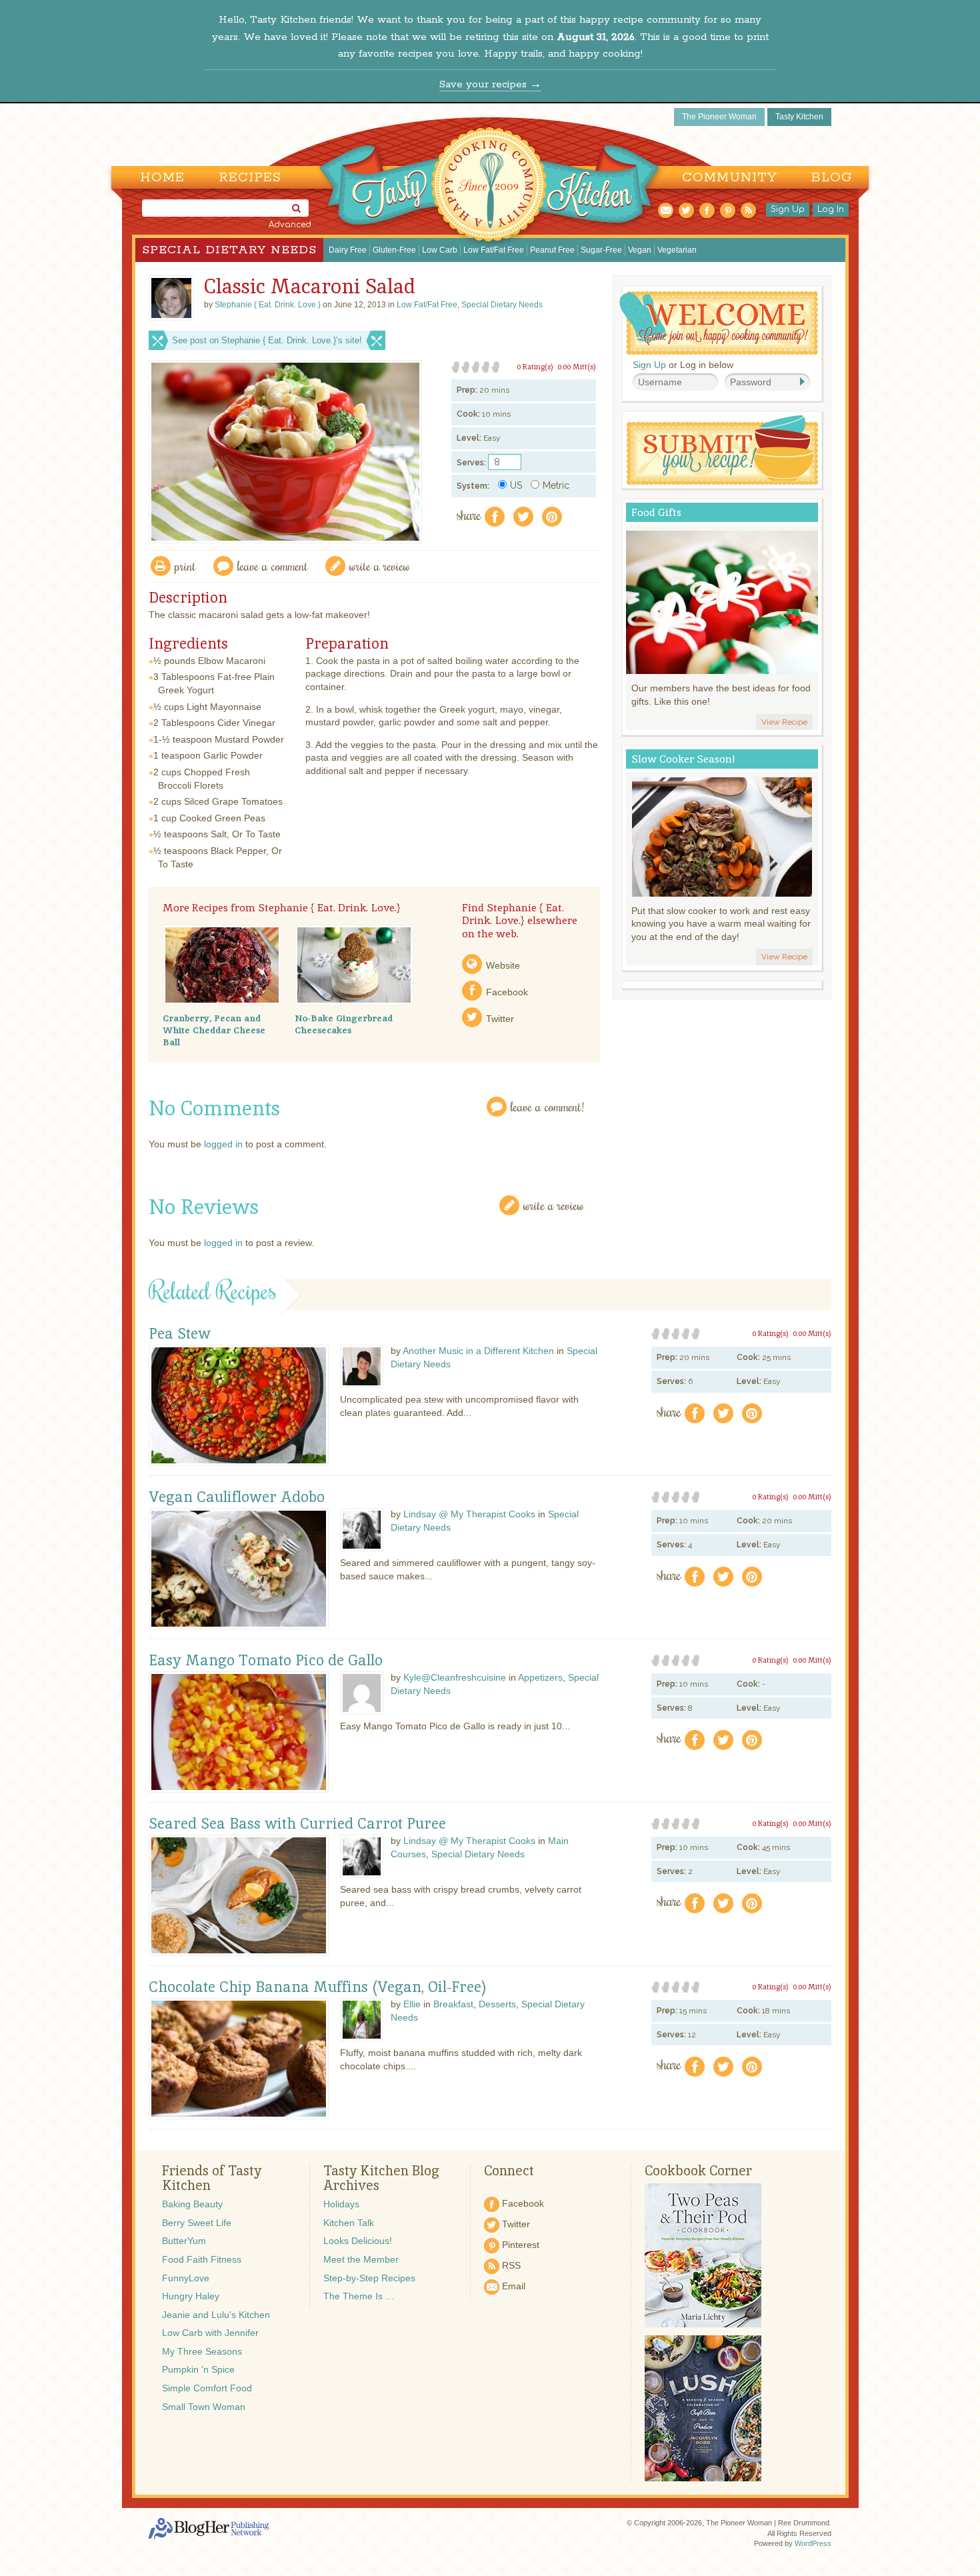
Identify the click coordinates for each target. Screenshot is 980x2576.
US (516, 485)
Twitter (500, 1019)
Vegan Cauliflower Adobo (237, 1497)
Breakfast (453, 2004)
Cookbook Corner (698, 2171)
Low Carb (440, 250)
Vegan (640, 250)
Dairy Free (348, 250)
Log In (831, 209)
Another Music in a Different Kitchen (478, 1351)
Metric (556, 485)
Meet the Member (361, 2259)
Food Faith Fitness (202, 2259)
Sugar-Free (601, 250)
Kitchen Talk (349, 2223)
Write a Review (554, 1205)
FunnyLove (186, 2278)
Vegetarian (677, 250)
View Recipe (784, 722)
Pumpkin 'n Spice (198, 2369)
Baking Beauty (192, 2204)
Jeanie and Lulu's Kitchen (216, 2315)
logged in (223, 1144)
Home (162, 178)
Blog (832, 178)
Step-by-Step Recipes (369, 2278)
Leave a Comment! (547, 1106)
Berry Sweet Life (197, 2223)
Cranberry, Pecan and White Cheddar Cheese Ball (214, 1030)
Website (503, 965)
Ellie (412, 2004)
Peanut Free (552, 250)
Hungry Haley (191, 2296)
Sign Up (788, 209)
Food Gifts (656, 512)
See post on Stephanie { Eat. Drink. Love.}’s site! (267, 340)
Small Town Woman (204, 2407)
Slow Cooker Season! (683, 759)
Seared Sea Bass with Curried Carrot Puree (297, 1824)
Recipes (250, 178)
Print (185, 566)
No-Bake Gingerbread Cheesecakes (344, 1024)
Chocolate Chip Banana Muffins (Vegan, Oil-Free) (318, 1987)
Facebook (507, 992)
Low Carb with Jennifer (210, 2333)
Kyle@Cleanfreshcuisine (455, 1677)
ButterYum (184, 2241)
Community (730, 178)
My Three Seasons (202, 2351)
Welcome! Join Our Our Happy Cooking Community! (719, 323)
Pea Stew (180, 1334)
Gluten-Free (394, 250)
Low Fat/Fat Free (494, 250)
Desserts (497, 2004)
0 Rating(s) (535, 367)
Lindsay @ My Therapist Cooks (469, 1514)
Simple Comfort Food (207, 2388)
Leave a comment (273, 566)
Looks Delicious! (358, 2241)
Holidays (341, 2204)
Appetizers (540, 1677)
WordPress (813, 2543)
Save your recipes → (490, 84)
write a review (380, 566)
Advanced (290, 225)
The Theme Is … (359, 2296)
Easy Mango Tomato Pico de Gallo (266, 1661)
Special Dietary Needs (229, 250)
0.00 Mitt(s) (577, 367)
